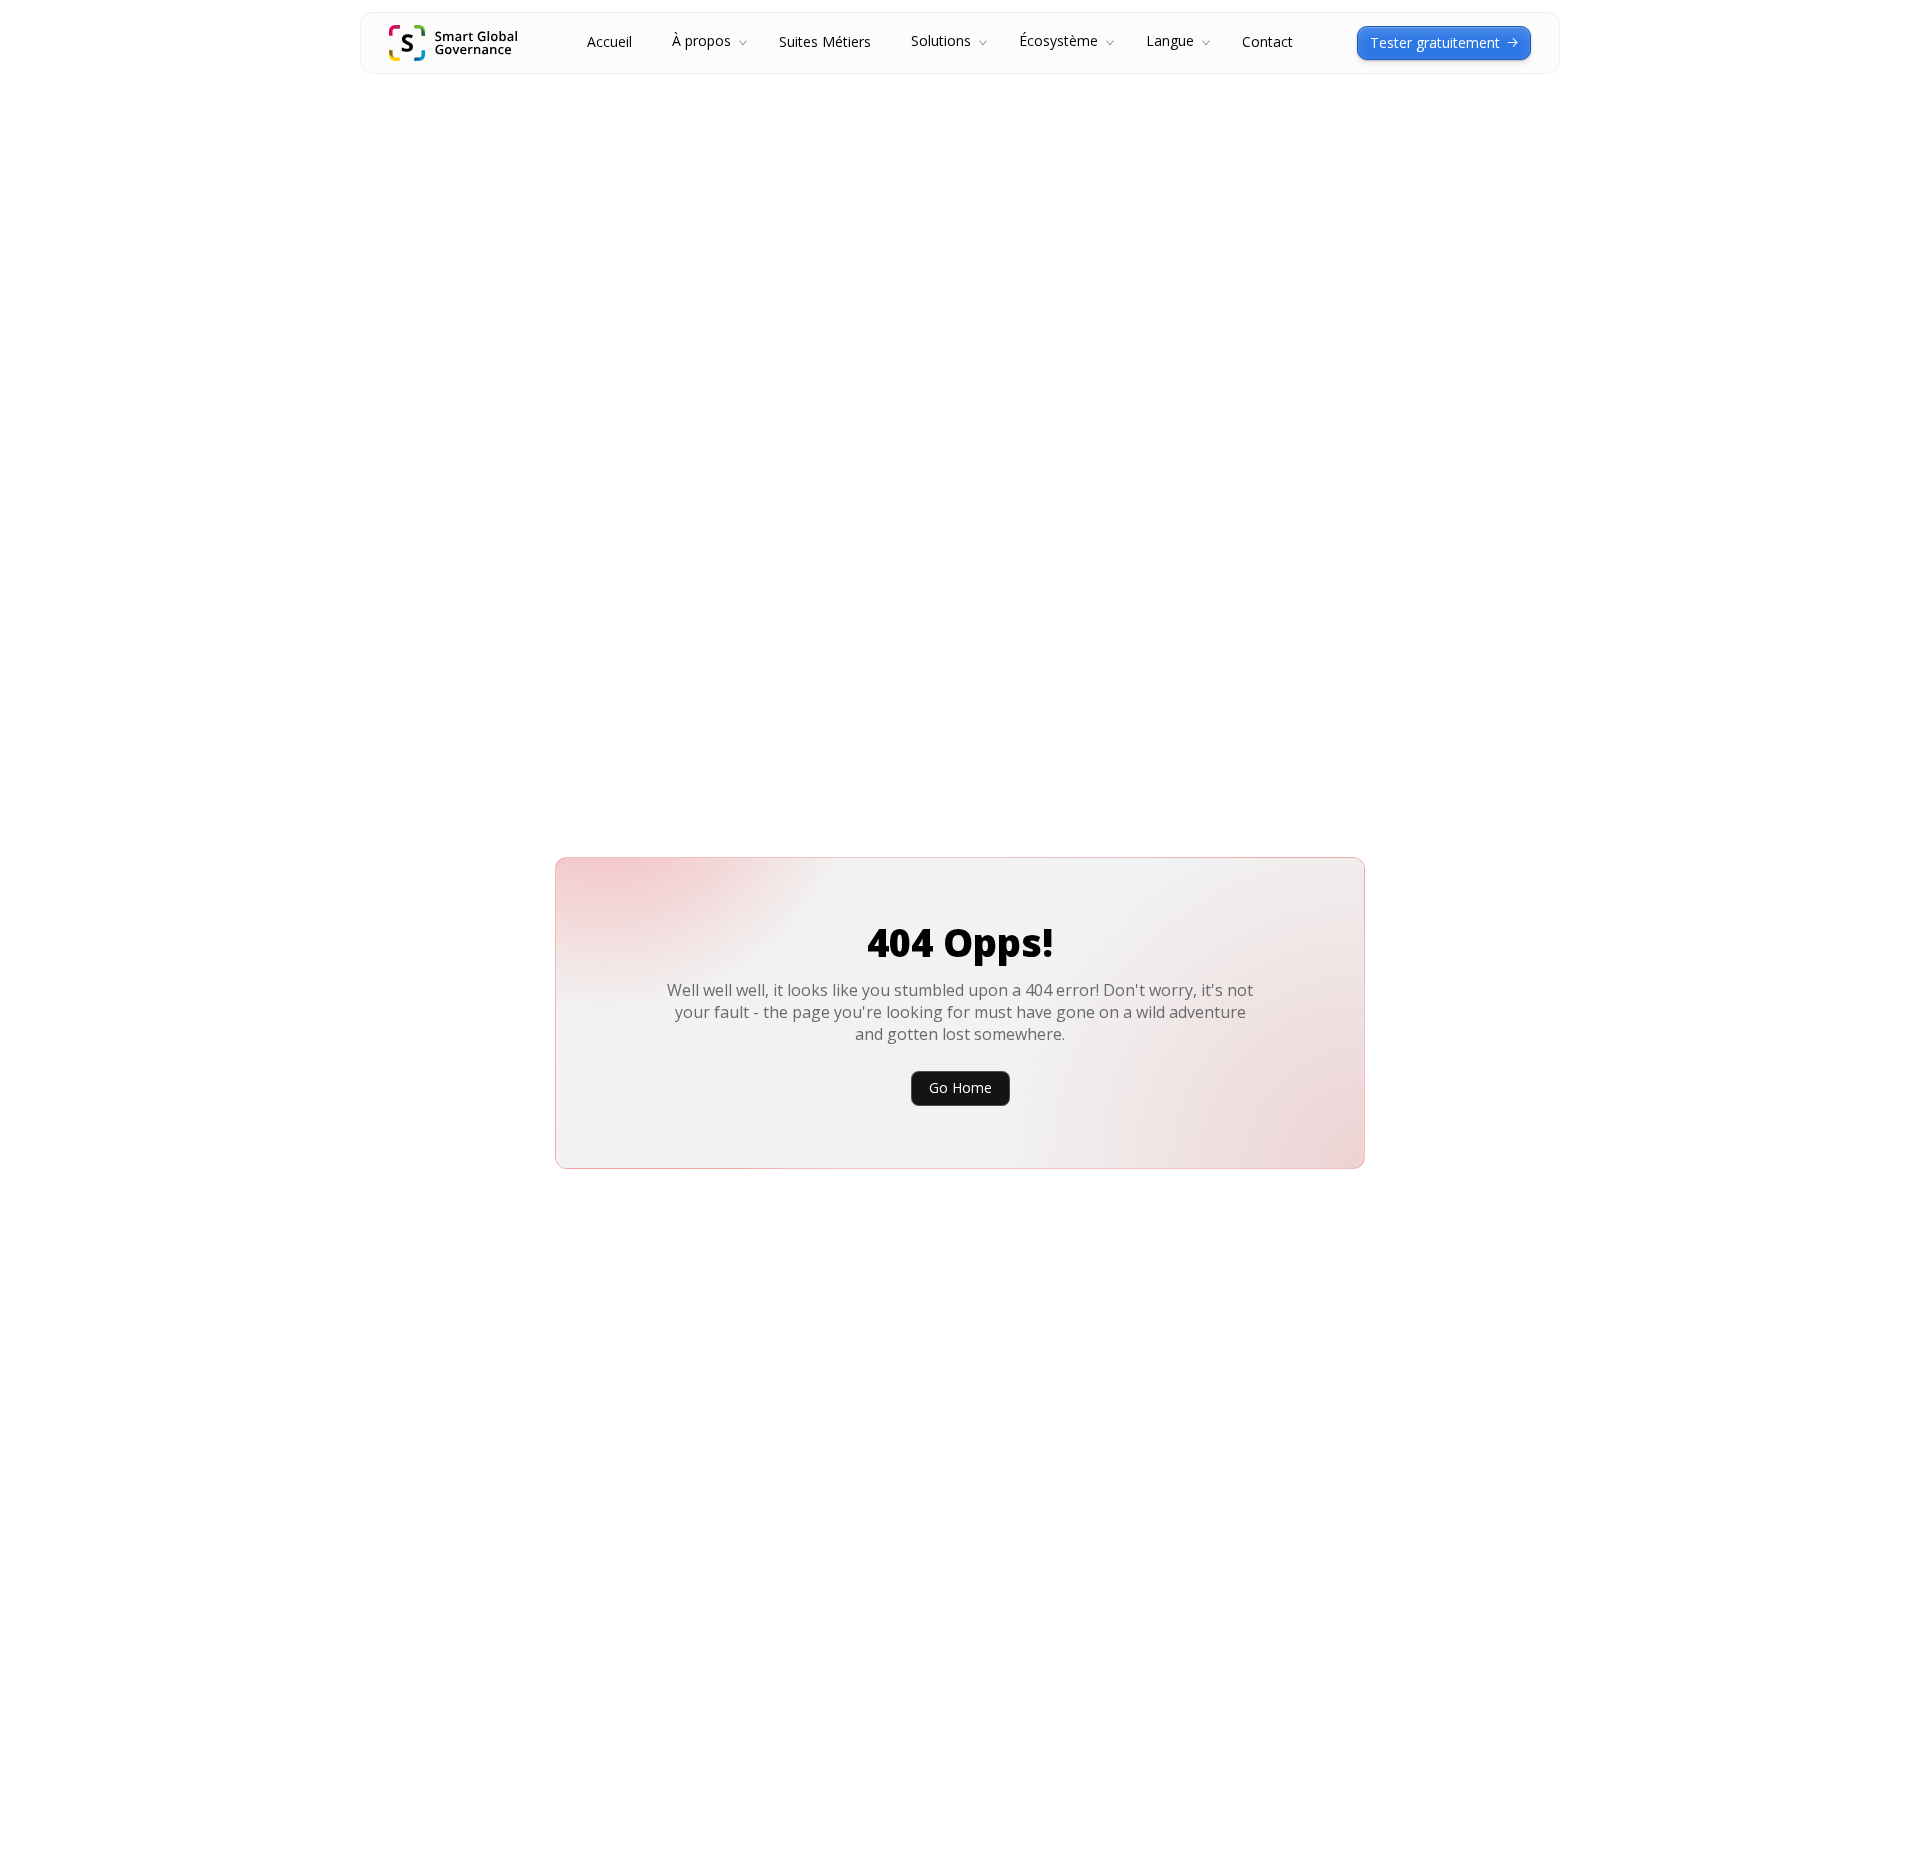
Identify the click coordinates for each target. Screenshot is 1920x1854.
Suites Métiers (825, 42)
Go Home (960, 1087)
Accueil (609, 42)
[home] (453, 43)
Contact (1267, 42)
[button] (705, 43)
